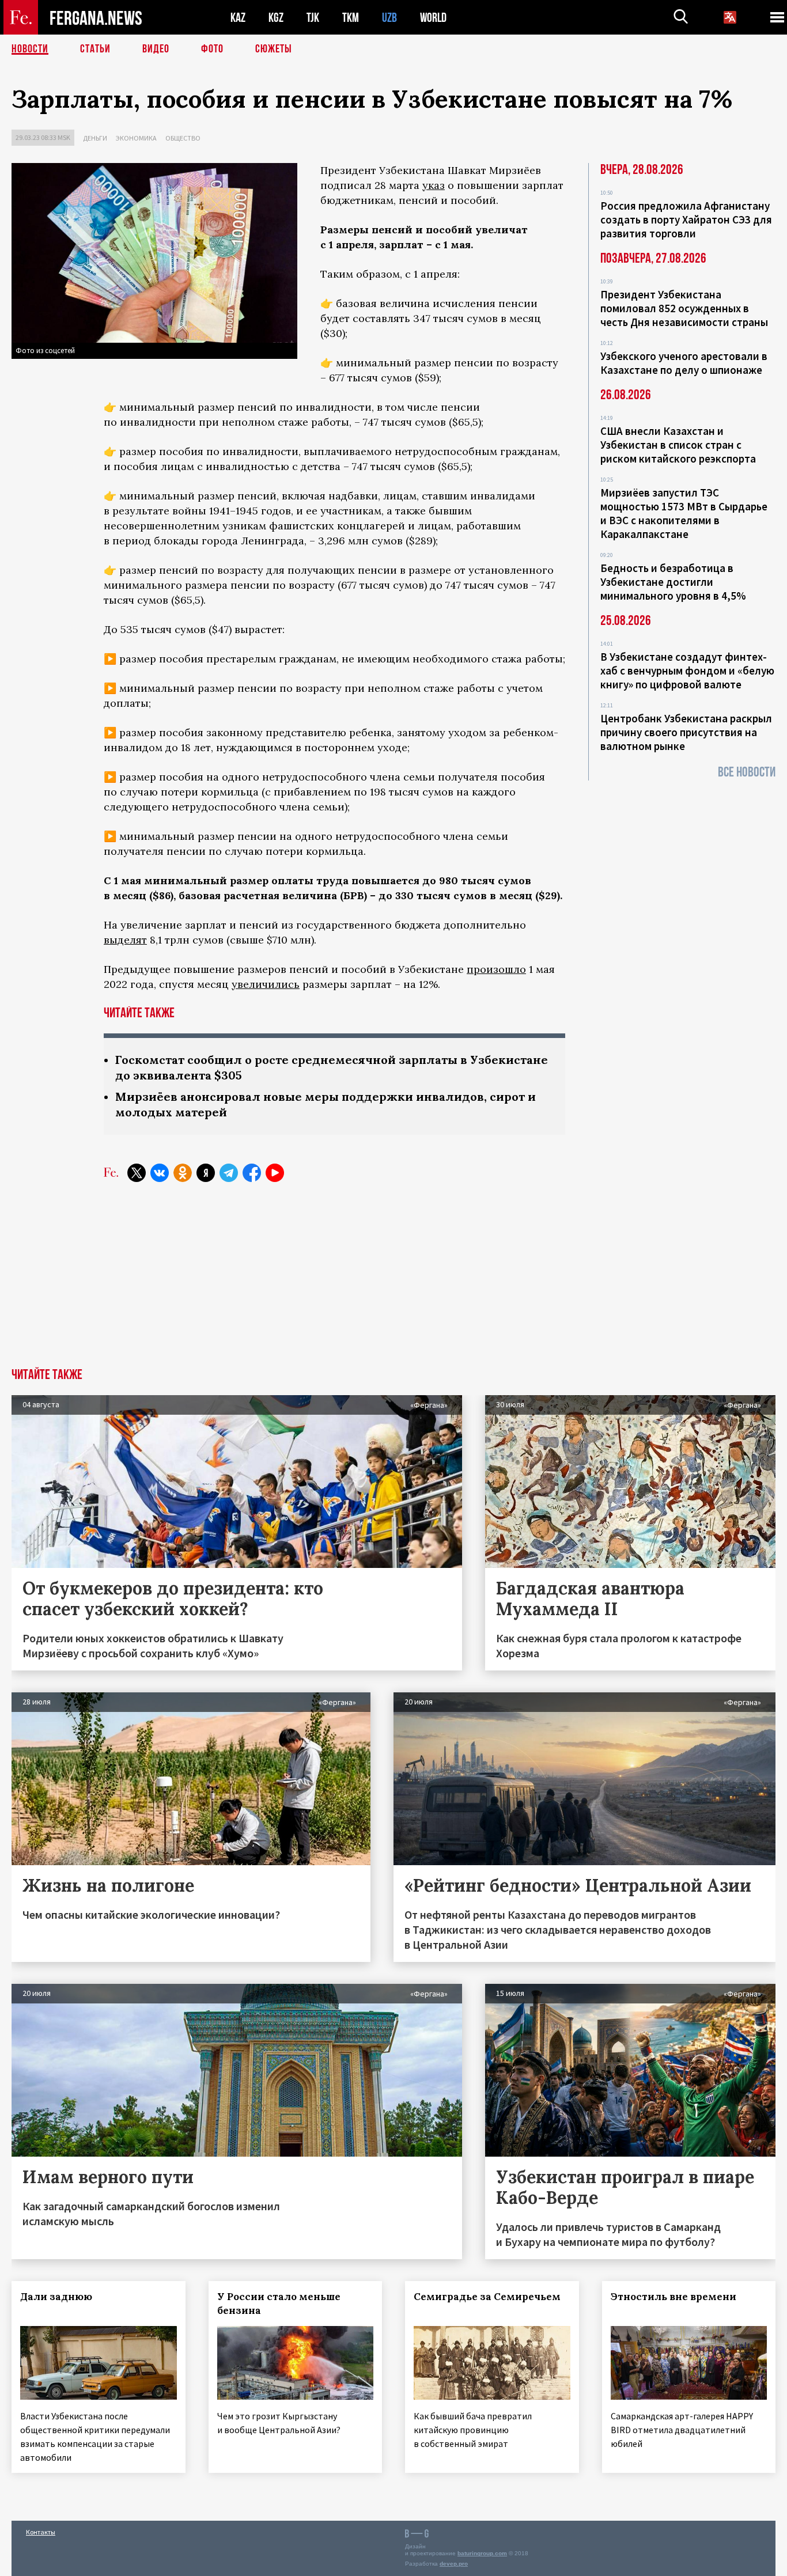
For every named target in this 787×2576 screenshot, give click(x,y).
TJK (313, 18)
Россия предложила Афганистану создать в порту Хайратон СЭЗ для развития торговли (686, 219)
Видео (156, 49)
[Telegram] (229, 1173)
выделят (125, 940)
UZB (389, 18)
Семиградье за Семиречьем (487, 2297)
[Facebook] (252, 1173)
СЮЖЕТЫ (274, 49)
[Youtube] (275, 1173)
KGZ (276, 18)
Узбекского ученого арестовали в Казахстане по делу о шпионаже (684, 363)
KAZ (238, 18)
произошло (496, 969)
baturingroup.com (482, 2553)
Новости (30, 49)
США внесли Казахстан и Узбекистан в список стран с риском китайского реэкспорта (678, 445)
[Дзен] (206, 1173)
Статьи (95, 49)
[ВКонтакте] (160, 1173)
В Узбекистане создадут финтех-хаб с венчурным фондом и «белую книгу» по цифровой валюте (687, 670)
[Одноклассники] (183, 1173)
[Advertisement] (393, 1282)
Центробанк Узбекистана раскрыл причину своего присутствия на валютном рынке (686, 732)
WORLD (433, 18)
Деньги (95, 138)
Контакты (41, 2532)
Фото (212, 49)
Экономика (136, 138)
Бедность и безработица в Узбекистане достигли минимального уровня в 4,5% (673, 582)
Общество (183, 138)
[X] (137, 1173)
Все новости (747, 772)
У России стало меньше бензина (279, 2304)
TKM (351, 18)
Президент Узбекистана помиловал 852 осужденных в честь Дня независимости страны (684, 308)
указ (434, 185)
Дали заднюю (56, 2297)
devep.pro (454, 2564)
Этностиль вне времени (674, 2297)
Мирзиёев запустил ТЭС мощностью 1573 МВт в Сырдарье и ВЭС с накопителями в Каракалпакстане (684, 513)
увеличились (266, 984)
